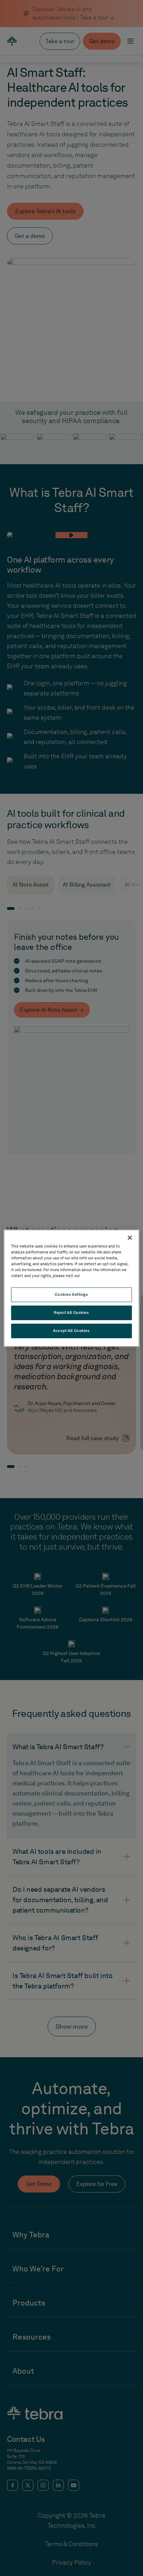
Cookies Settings (71, 1294)
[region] (71, 1288)
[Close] (130, 1237)
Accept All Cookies (71, 1331)
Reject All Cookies (71, 1313)
